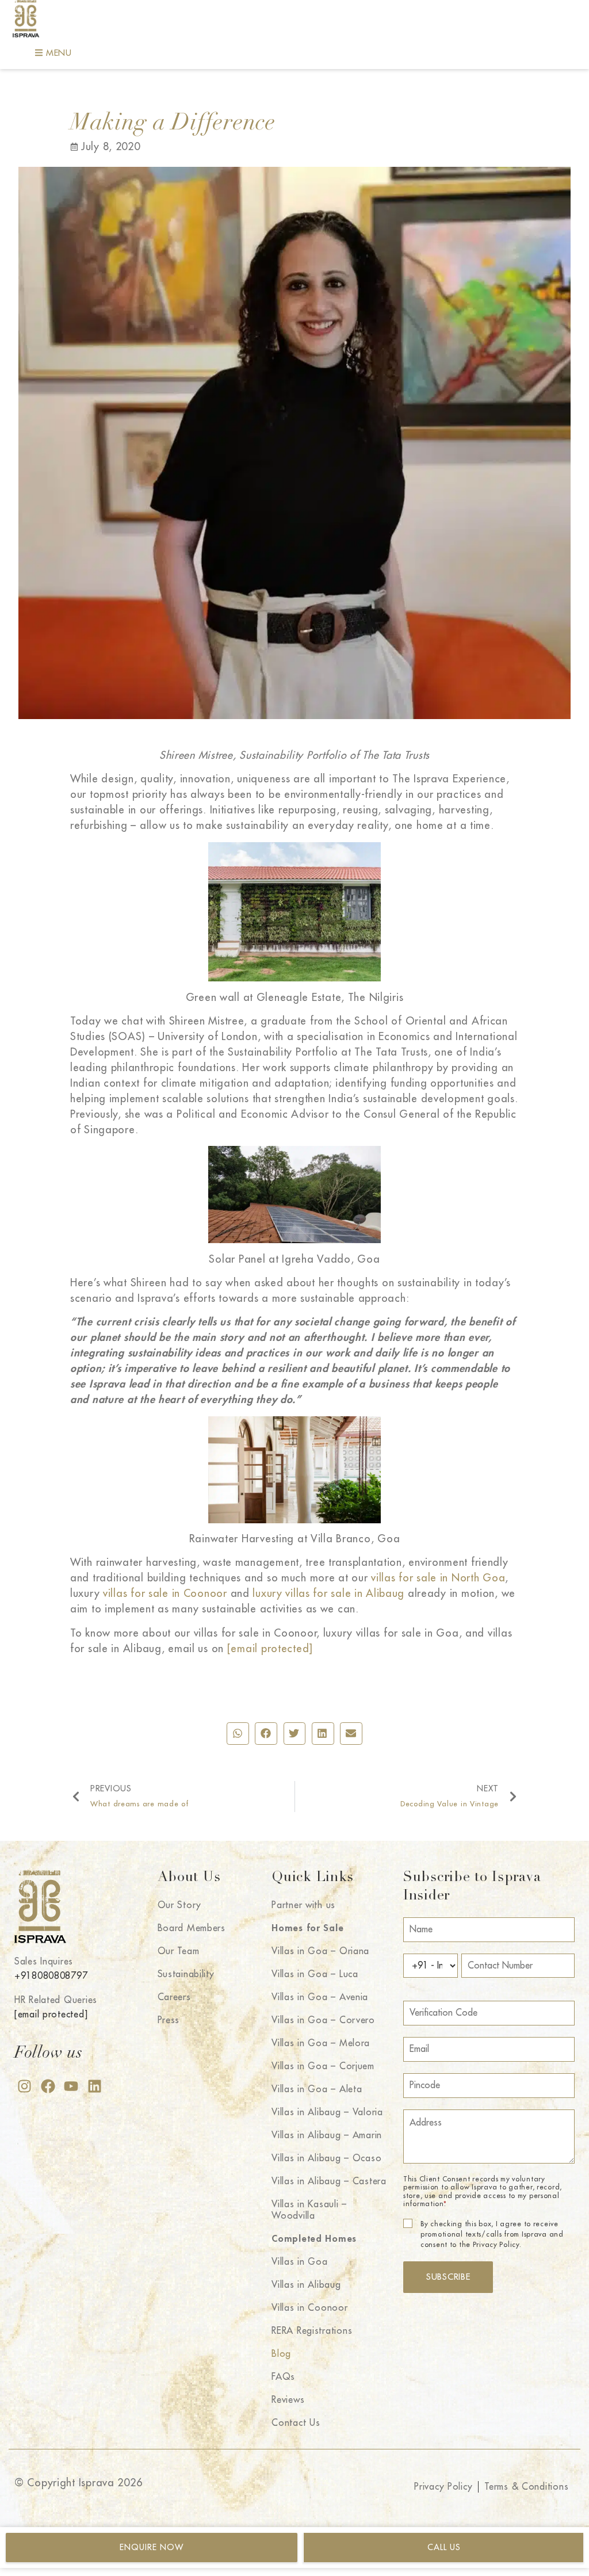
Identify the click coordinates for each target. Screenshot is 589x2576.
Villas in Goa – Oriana (320, 1951)
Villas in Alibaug (306, 2285)
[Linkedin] (95, 2086)
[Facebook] (48, 2086)
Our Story (179, 1905)
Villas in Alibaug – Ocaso (326, 2158)
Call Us (444, 2547)
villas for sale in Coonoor (165, 1593)
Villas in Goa (299, 2262)
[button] (238, 1733)
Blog (281, 2354)
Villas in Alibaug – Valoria (327, 2112)
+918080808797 (51, 1976)
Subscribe (448, 2277)
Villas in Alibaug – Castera (329, 2181)
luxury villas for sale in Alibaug (328, 1593)
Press (169, 2020)
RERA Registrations (312, 2331)
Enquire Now (152, 2547)
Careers (174, 1997)
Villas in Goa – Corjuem (323, 2066)
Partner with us (303, 1905)
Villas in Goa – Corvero (323, 2020)
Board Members (192, 1928)
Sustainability (186, 1974)
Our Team (179, 1951)
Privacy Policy (443, 2487)
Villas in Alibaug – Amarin (327, 2135)
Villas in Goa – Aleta (317, 2089)
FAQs (283, 2377)
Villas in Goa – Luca (315, 1974)
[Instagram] (24, 2086)
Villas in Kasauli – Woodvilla (309, 2210)
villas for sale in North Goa (438, 1578)
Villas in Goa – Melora (321, 2043)
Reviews (288, 2400)
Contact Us (296, 2423)
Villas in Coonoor (309, 2308)
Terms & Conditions (526, 2487)
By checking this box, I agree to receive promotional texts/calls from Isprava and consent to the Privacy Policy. (492, 2234)
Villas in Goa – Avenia (320, 1997)
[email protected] (270, 1649)
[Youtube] (71, 2086)
